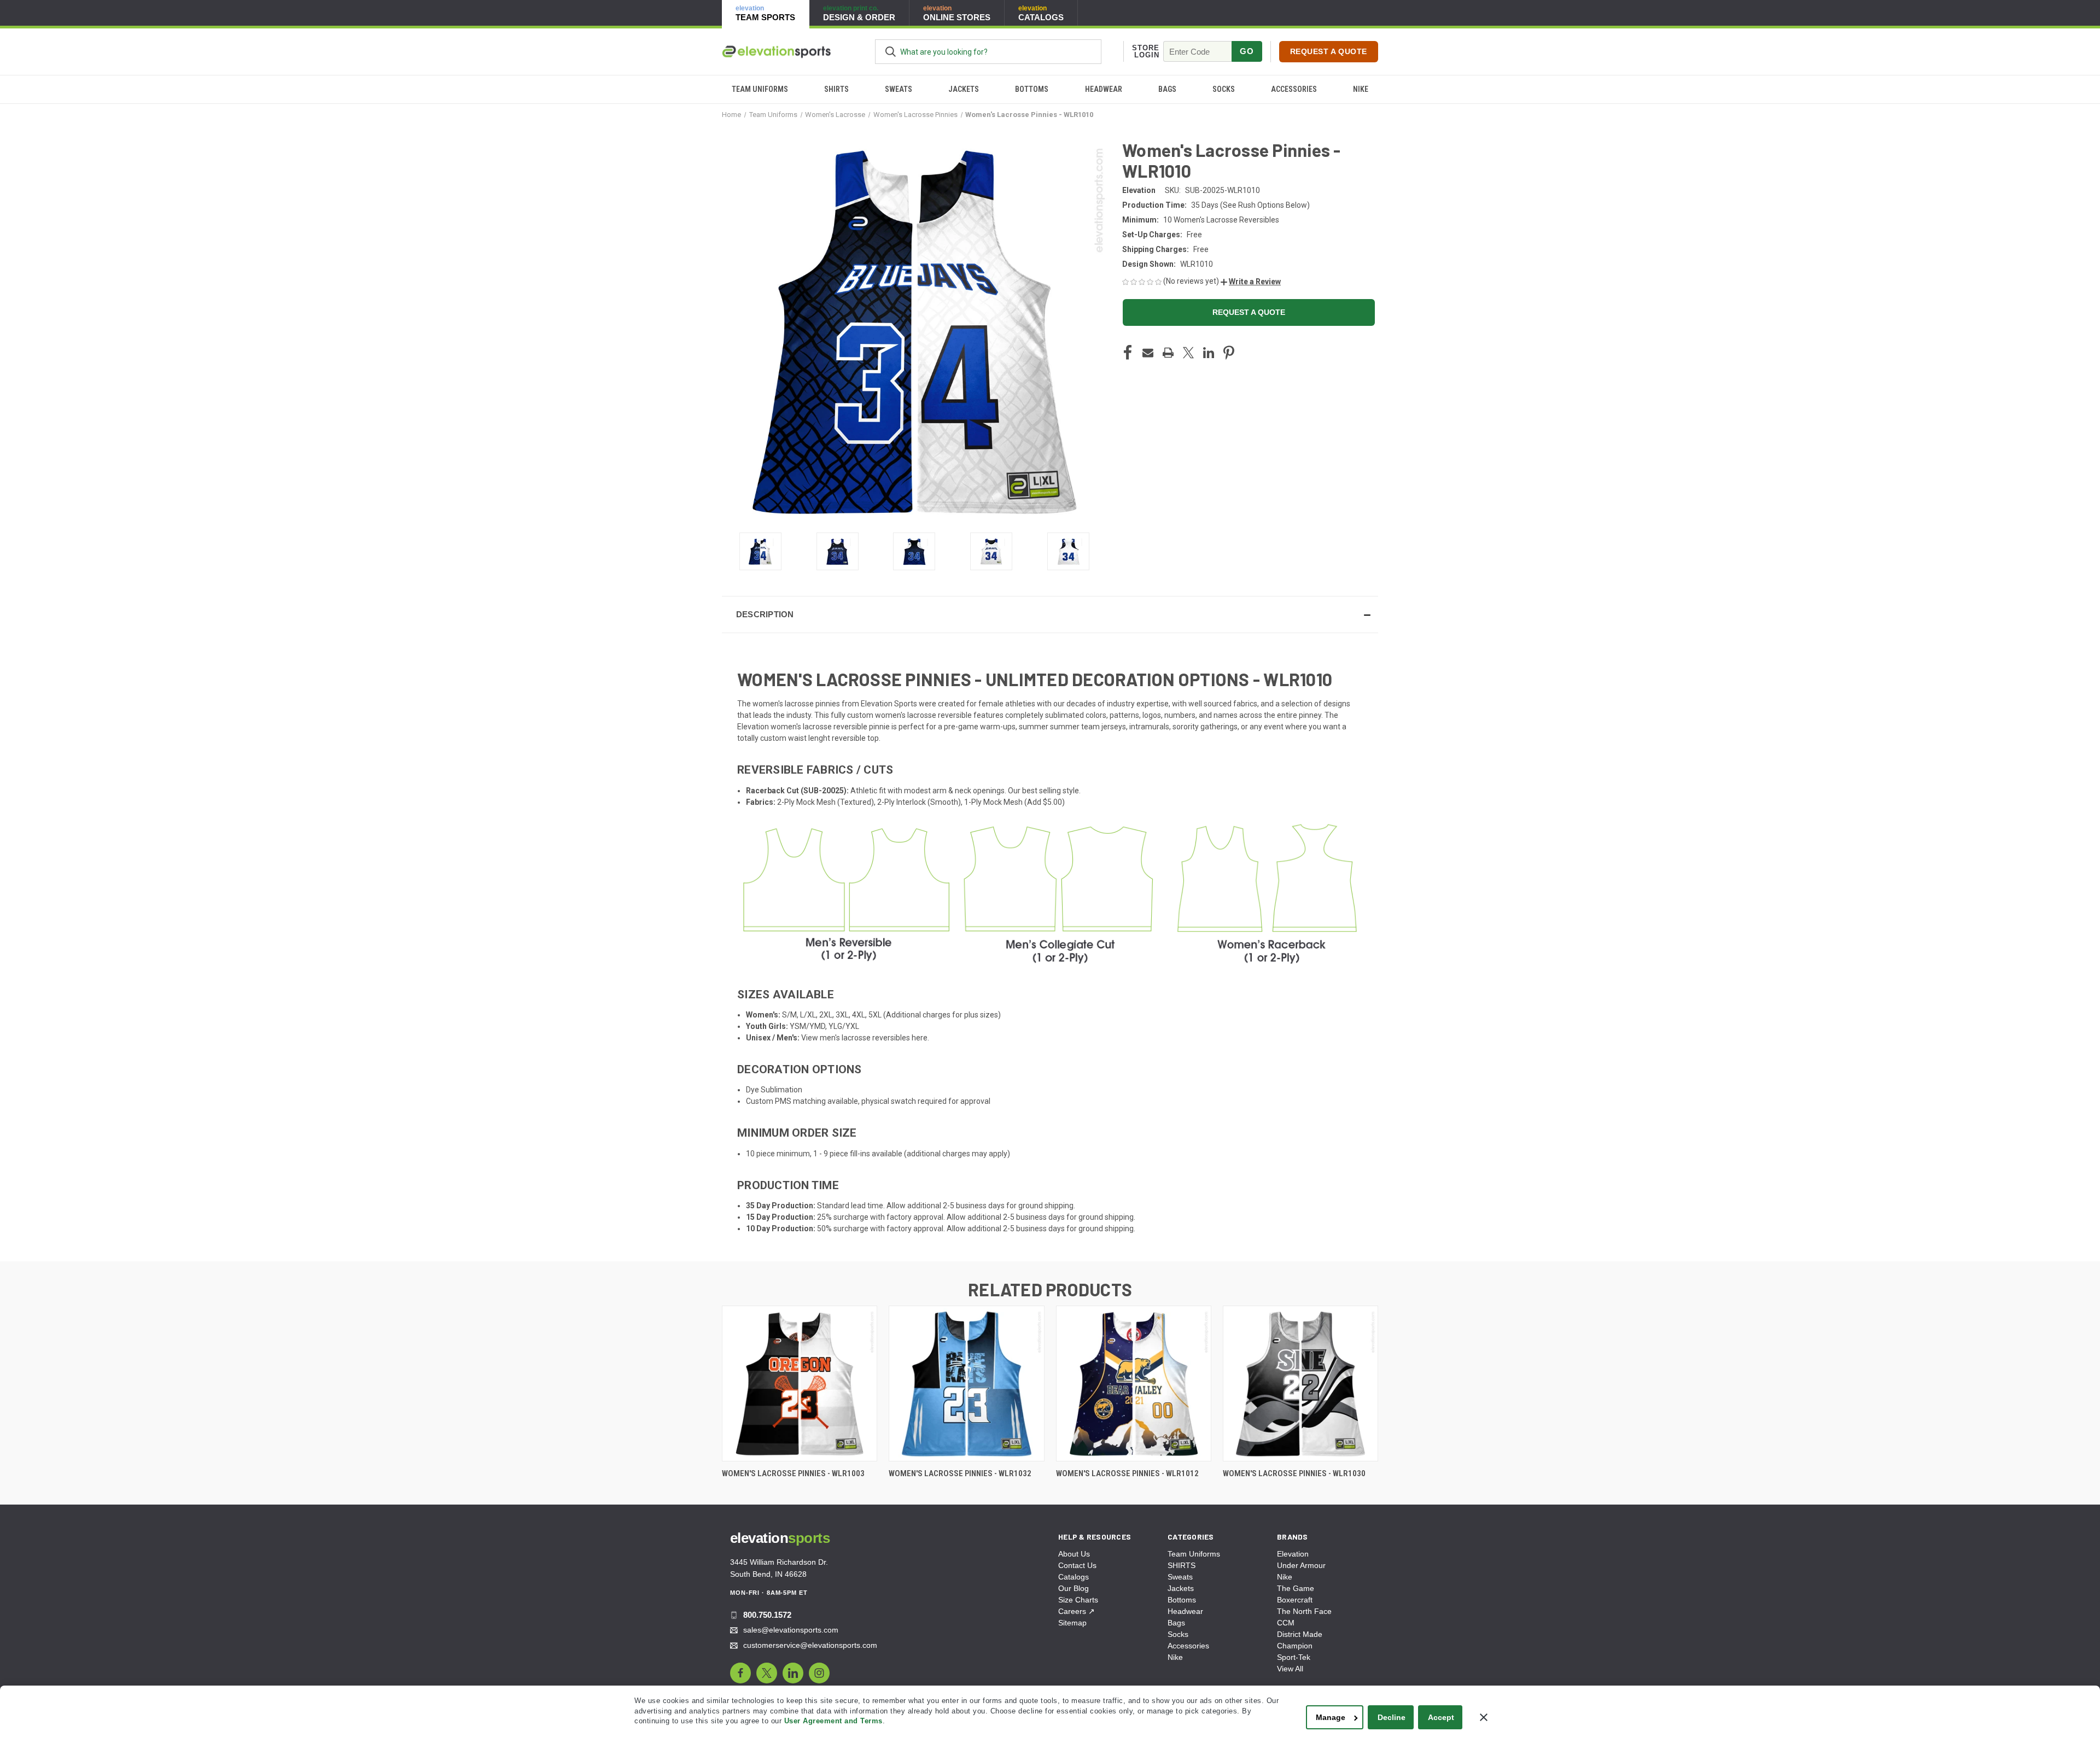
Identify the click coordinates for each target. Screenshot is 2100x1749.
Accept (1441, 1717)
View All (1290, 1669)
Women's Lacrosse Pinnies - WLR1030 (1294, 1473)
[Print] (1168, 353)
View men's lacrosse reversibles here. (865, 1038)
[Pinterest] (1229, 353)
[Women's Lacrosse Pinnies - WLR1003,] (800, 1384)
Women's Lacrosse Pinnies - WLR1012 (1127, 1473)
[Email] (1148, 353)
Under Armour (1301, 1565)
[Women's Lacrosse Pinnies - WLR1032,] (966, 1384)
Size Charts (1078, 1600)
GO (1247, 51)
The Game (1296, 1588)
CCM (1286, 1623)
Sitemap (1072, 1623)
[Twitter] (1188, 353)
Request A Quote (1329, 51)
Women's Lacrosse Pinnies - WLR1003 (793, 1473)
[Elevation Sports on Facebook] (740, 1673)
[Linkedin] (1209, 353)
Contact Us (1077, 1565)
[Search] (891, 52)
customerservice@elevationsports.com (810, 1645)
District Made (1300, 1634)
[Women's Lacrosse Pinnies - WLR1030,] (1300, 1384)
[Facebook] (1128, 353)
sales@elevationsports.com (791, 1630)
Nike (1361, 89)
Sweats (899, 89)
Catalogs (1074, 1577)
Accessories (1294, 89)
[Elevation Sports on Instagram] (819, 1673)
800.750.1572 (767, 1615)
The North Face (1304, 1611)
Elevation (1293, 1554)
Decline (1392, 1717)
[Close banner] (1484, 1717)
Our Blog (1074, 1588)
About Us (1074, 1554)
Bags (1167, 89)
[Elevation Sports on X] (767, 1673)
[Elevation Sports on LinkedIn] (793, 1673)
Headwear (1104, 89)
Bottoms (1032, 89)
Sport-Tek (1294, 1657)
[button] (1251, 282)
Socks (1224, 89)
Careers (1077, 1611)
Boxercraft (1295, 1600)
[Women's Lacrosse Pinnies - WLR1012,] (1134, 1384)
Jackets (964, 89)
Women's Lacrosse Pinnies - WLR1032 (960, 1473)
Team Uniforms (760, 89)
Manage (1331, 1717)
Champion (1295, 1646)
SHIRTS (836, 89)
